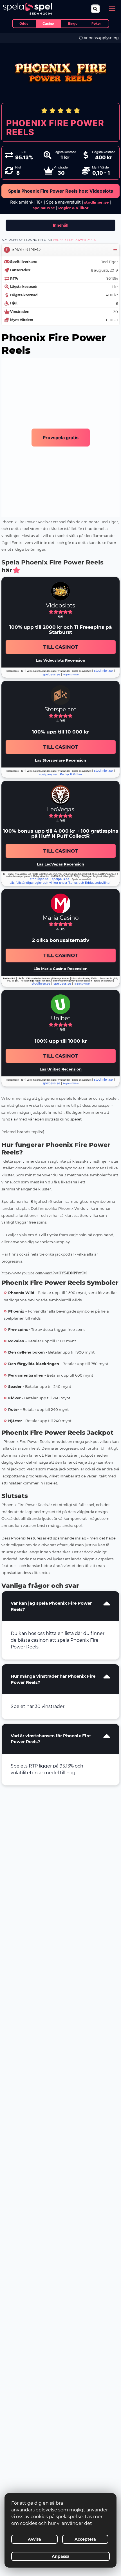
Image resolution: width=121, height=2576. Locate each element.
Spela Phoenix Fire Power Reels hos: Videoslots (61, 191)
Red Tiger (109, 262)
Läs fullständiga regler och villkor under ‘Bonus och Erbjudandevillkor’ (60, 883)
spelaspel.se (12, 240)
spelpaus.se (44, 208)
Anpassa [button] (61, 2556)
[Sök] (96, 9)
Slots (45, 240)
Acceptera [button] (85, 2539)
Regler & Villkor (71, 774)
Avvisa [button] (34, 2539)
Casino (32, 240)
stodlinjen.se (96, 202)
